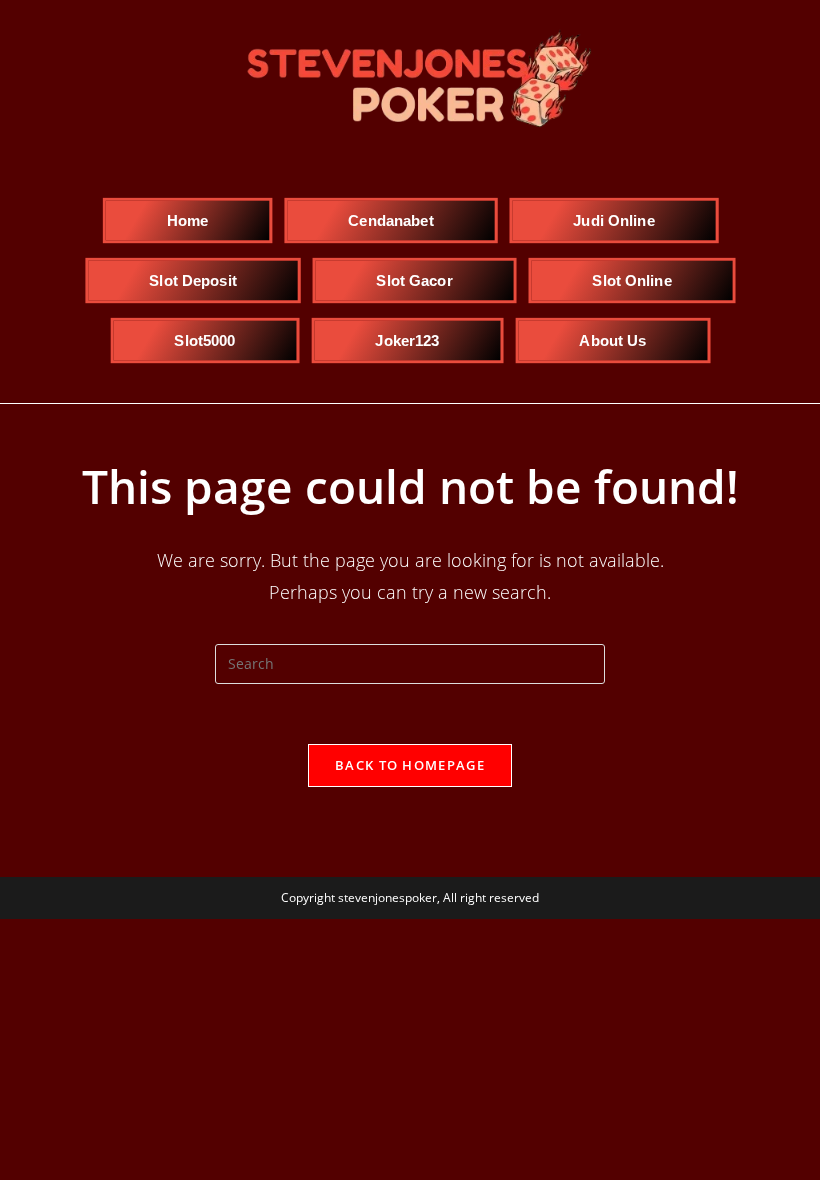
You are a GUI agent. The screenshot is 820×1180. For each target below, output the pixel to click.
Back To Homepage (410, 765)
